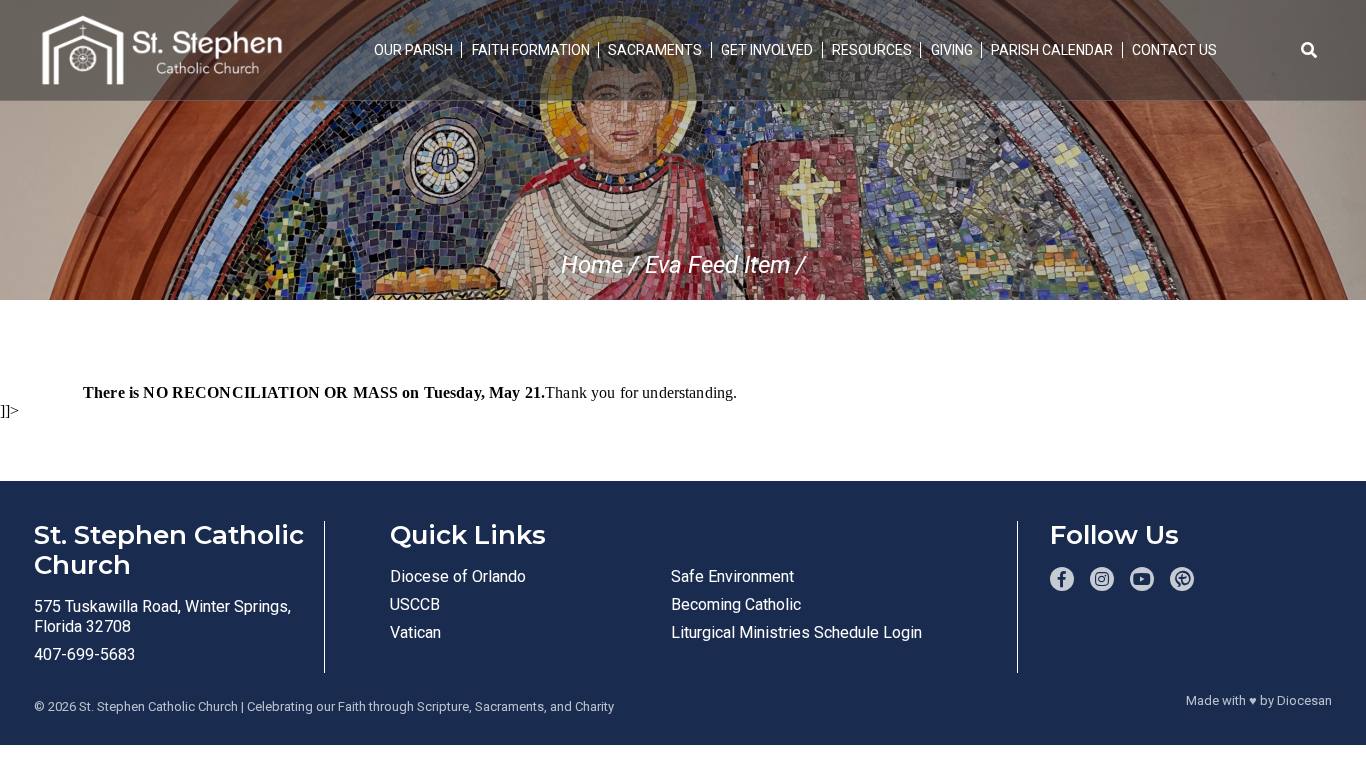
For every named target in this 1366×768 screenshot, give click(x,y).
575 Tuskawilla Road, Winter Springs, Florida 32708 (162, 616)
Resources (872, 50)
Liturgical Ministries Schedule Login (796, 632)
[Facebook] (1062, 579)
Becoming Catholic (736, 604)
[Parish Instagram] (1102, 579)
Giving (952, 50)
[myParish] (1182, 579)
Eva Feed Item (717, 265)
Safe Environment (732, 576)
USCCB (415, 604)
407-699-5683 (85, 654)
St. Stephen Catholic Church (158, 706)
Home (592, 265)
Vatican (415, 632)
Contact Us (1174, 50)
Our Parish (413, 50)
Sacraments (655, 50)
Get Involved (767, 50)
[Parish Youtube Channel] (1142, 579)
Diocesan (1304, 700)
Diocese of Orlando (458, 576)
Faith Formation (531, 50)
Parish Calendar (1052, 50)
